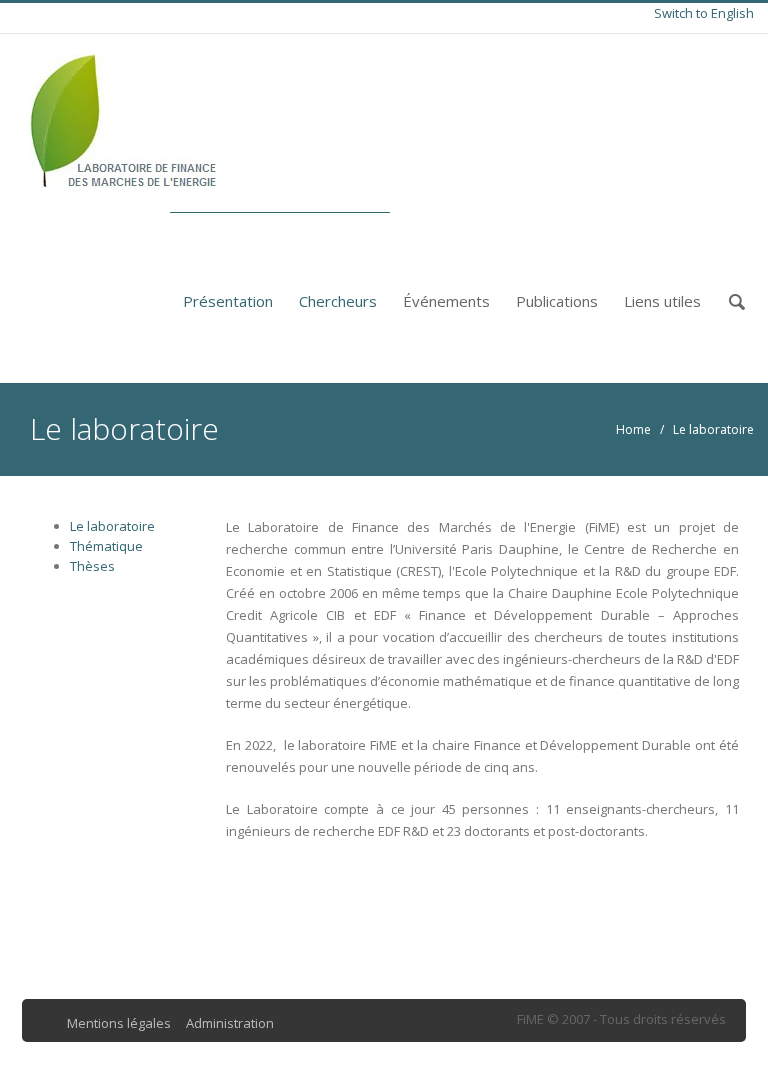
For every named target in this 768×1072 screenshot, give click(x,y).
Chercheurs (338, 301)
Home (633, 429)
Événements (446, 301)
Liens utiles (662, 301)
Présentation (228, 301)
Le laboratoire (112, 526)
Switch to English (704, 13)
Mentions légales (119, 1023)
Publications (557, 301)
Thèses (92, 566)
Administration (230, 1023)
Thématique (106, 546)
